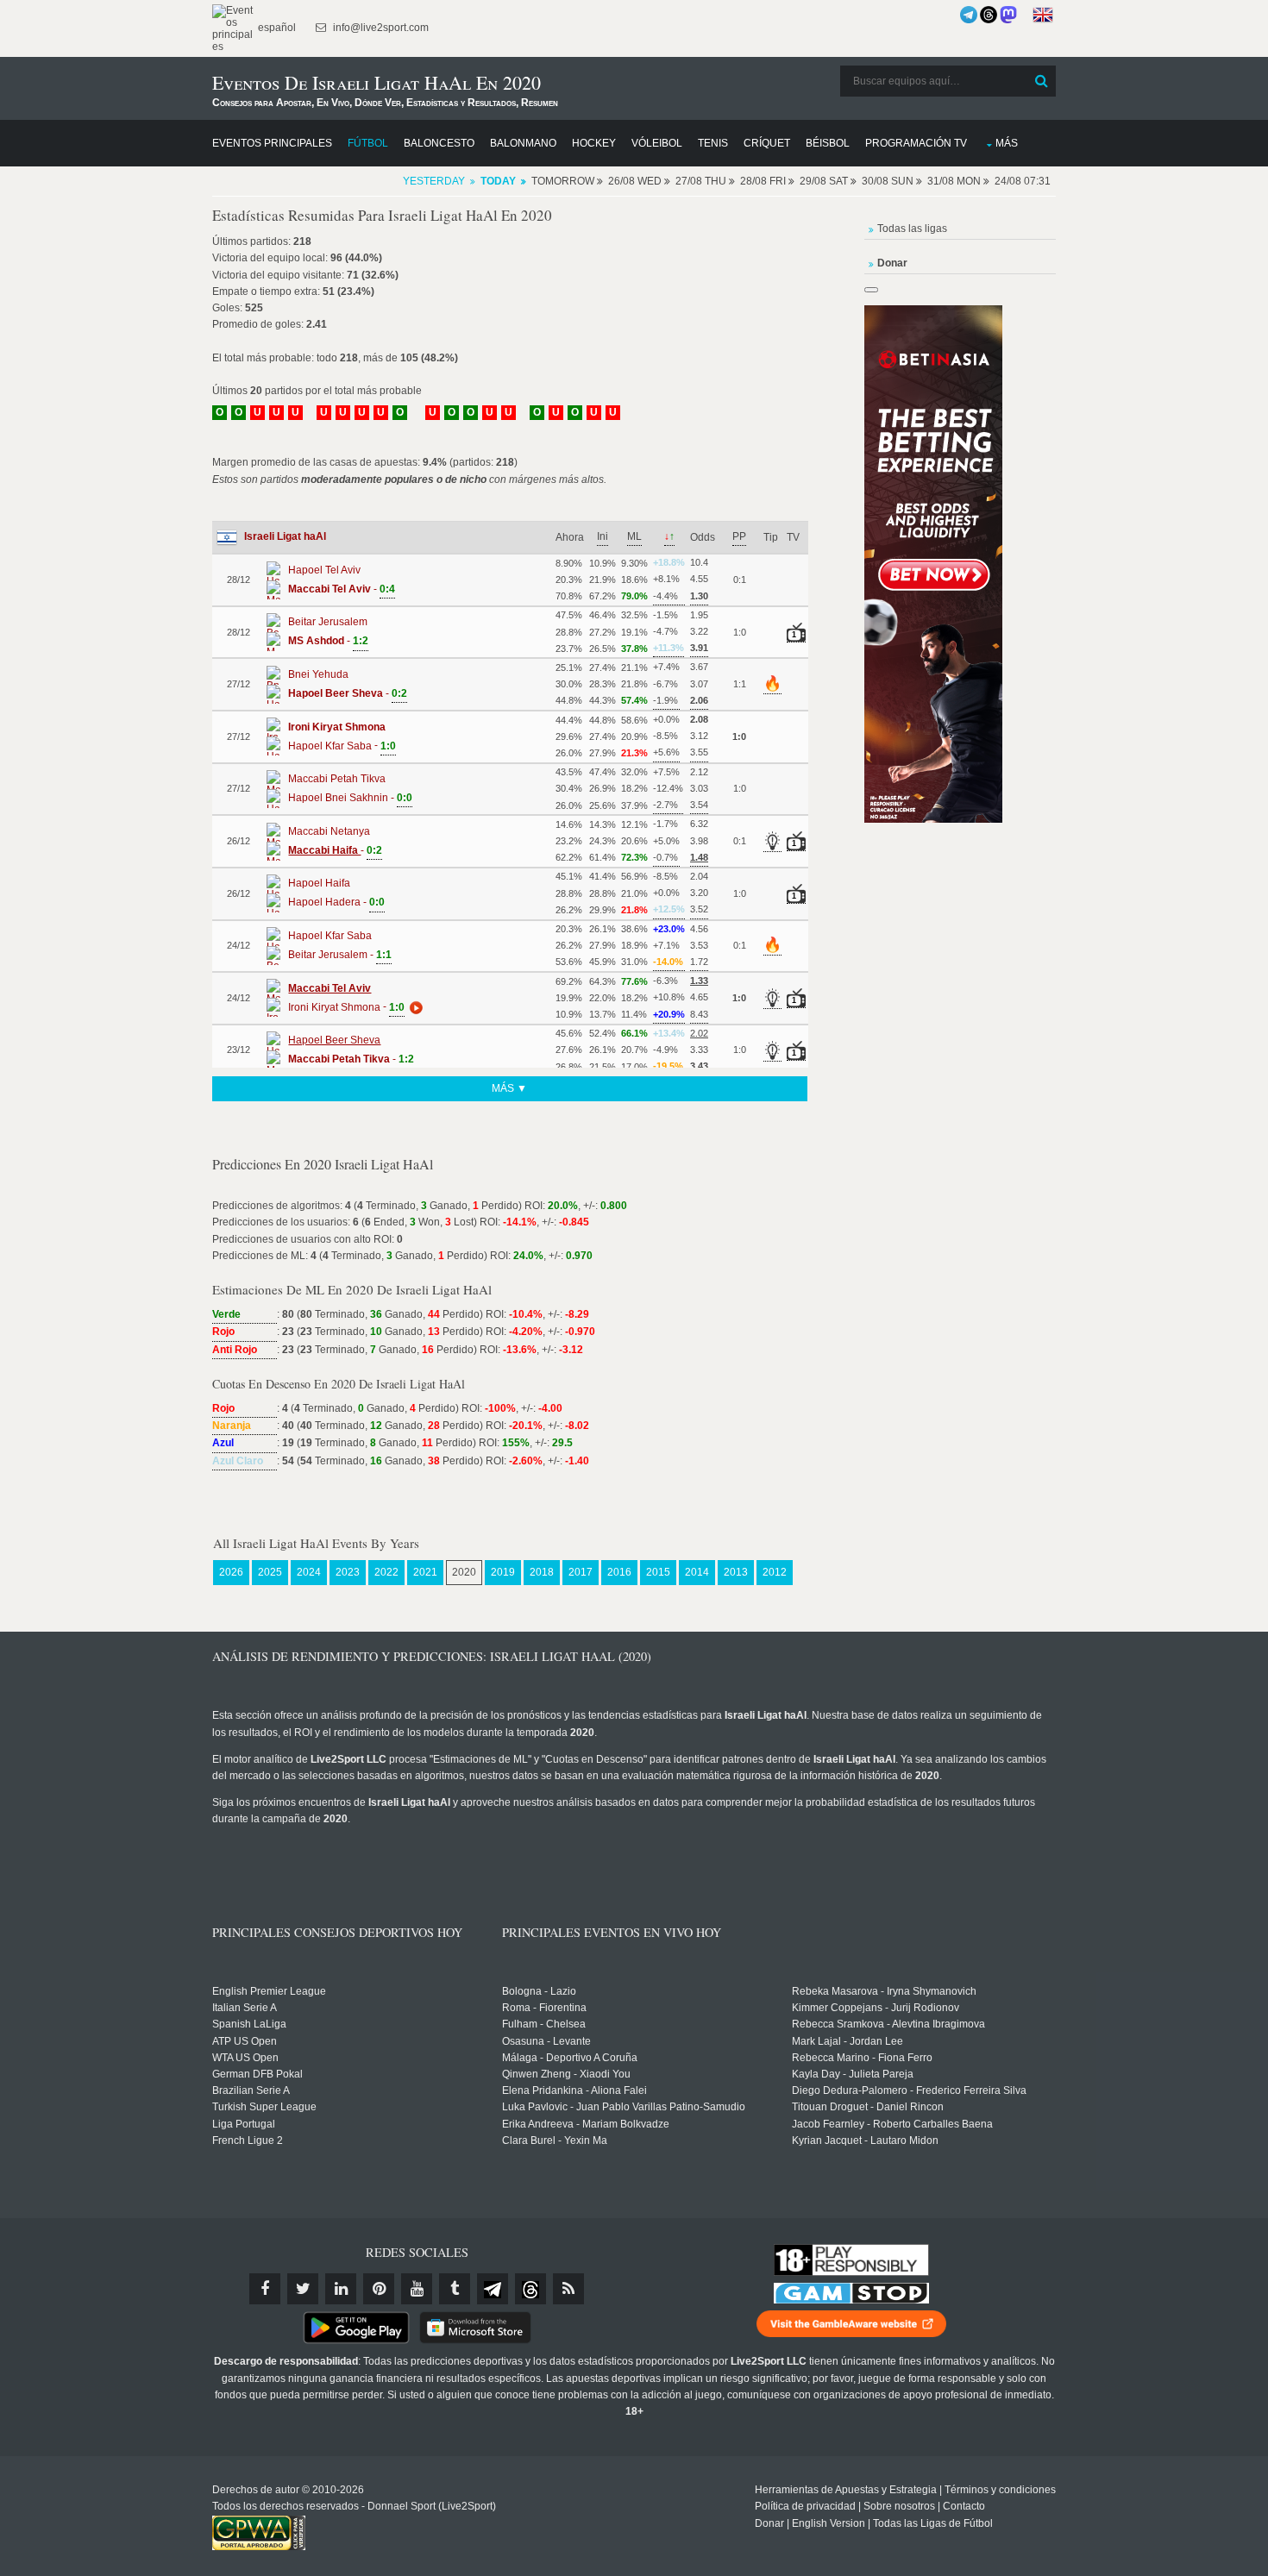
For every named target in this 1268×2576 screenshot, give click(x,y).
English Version (829, 2523)
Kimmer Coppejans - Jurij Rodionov (876, 2008)
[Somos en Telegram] (969, 15)
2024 (309, 1572)
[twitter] (303, 2289)
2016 (619, 1572)
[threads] (530, 2289)
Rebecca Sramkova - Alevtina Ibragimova (888, 2024)
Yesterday (434, 181)
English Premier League (269, 1991)
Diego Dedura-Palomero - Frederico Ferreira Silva (909, 2090)
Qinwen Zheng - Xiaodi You (566, 2074)
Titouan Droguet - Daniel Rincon (868, 2107)
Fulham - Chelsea (544, 2024)
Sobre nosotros (899, 2506)
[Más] (414, 1007)
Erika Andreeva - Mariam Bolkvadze (586, 2124)
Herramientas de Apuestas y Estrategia (846, 2490)
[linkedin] (341, 2289)
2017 (581, 1572)
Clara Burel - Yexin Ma (555, 2140)
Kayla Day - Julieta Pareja (853, 2074)
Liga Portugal (244, 2124)
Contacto (964, 2506)
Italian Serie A (245, 2008)
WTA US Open (245, 2058)
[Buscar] (1041, 81)
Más (1007, 143)
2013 (736, 1572)
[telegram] (493, 2289)
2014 (697, 1572)
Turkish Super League (264, 2107)
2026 (231, 1572)
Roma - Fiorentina (544, 2008)
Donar (769, 2523)
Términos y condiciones (1000, 2490)
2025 (270, 1572)
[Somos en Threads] (989, 15)
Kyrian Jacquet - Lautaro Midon (865, 2140)
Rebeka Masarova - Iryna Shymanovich (884, 1991)
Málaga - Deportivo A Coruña (570, 2058)
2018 (542, 1572)
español (276, 28)
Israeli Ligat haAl (285, 536)
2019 (503, 1572)
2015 (658, 1572)
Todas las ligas (912, 229)
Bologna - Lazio (539, 1991)
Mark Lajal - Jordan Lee (847, 2041)
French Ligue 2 (248, 2140)
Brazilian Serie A (251, 2090)
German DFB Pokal (257, 2074)
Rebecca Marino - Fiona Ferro (862, 2058)
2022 (386, 1572)
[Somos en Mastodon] (1008, 15)
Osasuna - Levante (546, 2041)
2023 (348, 1572)
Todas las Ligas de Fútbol (933, 2523)
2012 (775, 1572)
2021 (425, 1572)
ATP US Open (245, 2041)
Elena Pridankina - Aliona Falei (574, 2090)
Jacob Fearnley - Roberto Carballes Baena (892, 2124)
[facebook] (265, 2289)
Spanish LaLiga (249, 2024)
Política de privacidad (805, 2506)
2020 (464, 1572)
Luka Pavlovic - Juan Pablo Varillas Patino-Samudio (624, 2107)
